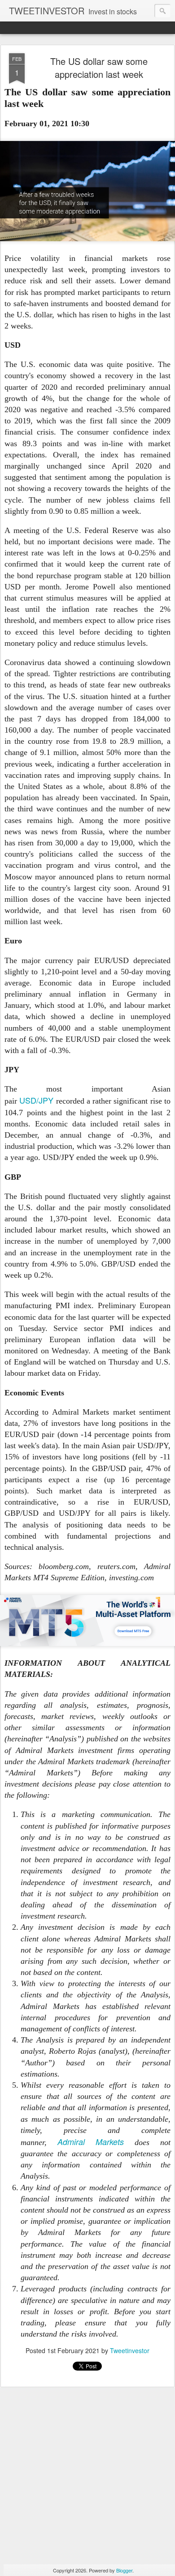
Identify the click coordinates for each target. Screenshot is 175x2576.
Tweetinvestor (130, 2350)
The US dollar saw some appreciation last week (99, 68)
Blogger (124, 2570)
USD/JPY (36, 1100)
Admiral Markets (91, 2142)
